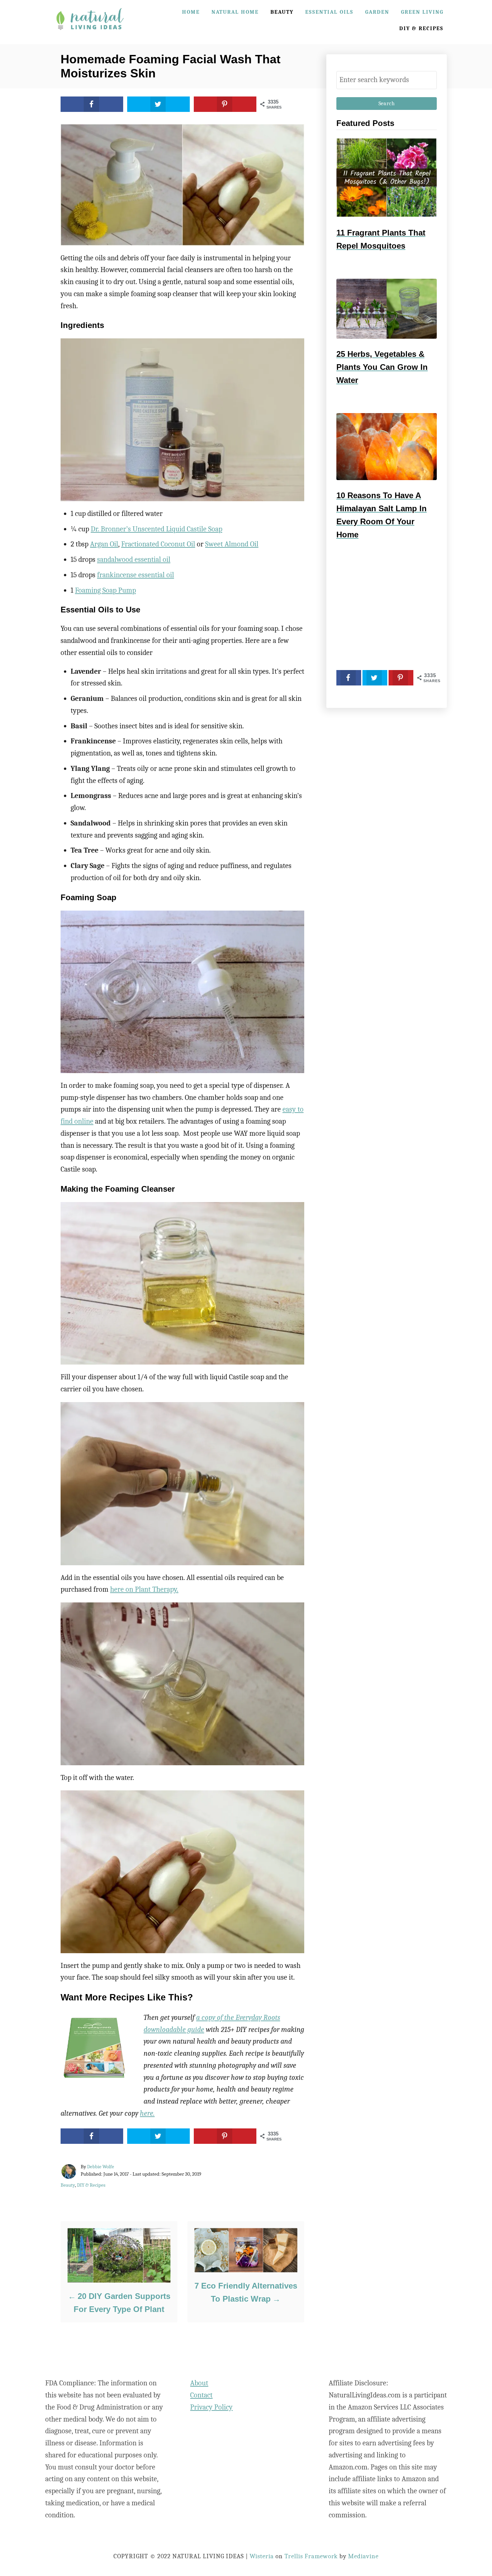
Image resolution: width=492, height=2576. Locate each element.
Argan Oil (104, 544)
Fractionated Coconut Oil (158, 544)
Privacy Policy (211, 2407)
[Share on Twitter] (158, 104)
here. (147, 2113)
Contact (201, 2395)
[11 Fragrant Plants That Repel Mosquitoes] (387, 178)
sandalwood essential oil (134, 559)
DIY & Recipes (91, 2185)
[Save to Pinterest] (225, 104)
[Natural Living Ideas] (90, 35)
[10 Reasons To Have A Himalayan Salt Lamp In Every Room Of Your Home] (387, 447)
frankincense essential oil (136, 575)
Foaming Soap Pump (105, 590)
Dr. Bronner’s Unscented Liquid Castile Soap (156, 529)
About (199, 2383)
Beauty (68, 2185)
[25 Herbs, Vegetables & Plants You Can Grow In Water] (387, 309)
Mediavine (363, 2556)
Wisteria (262, 2556)
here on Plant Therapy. (144, 1589)
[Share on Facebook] (92, 104)
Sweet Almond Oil (232, 544)
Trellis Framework (311, 2556)
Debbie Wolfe (101, 2167)
